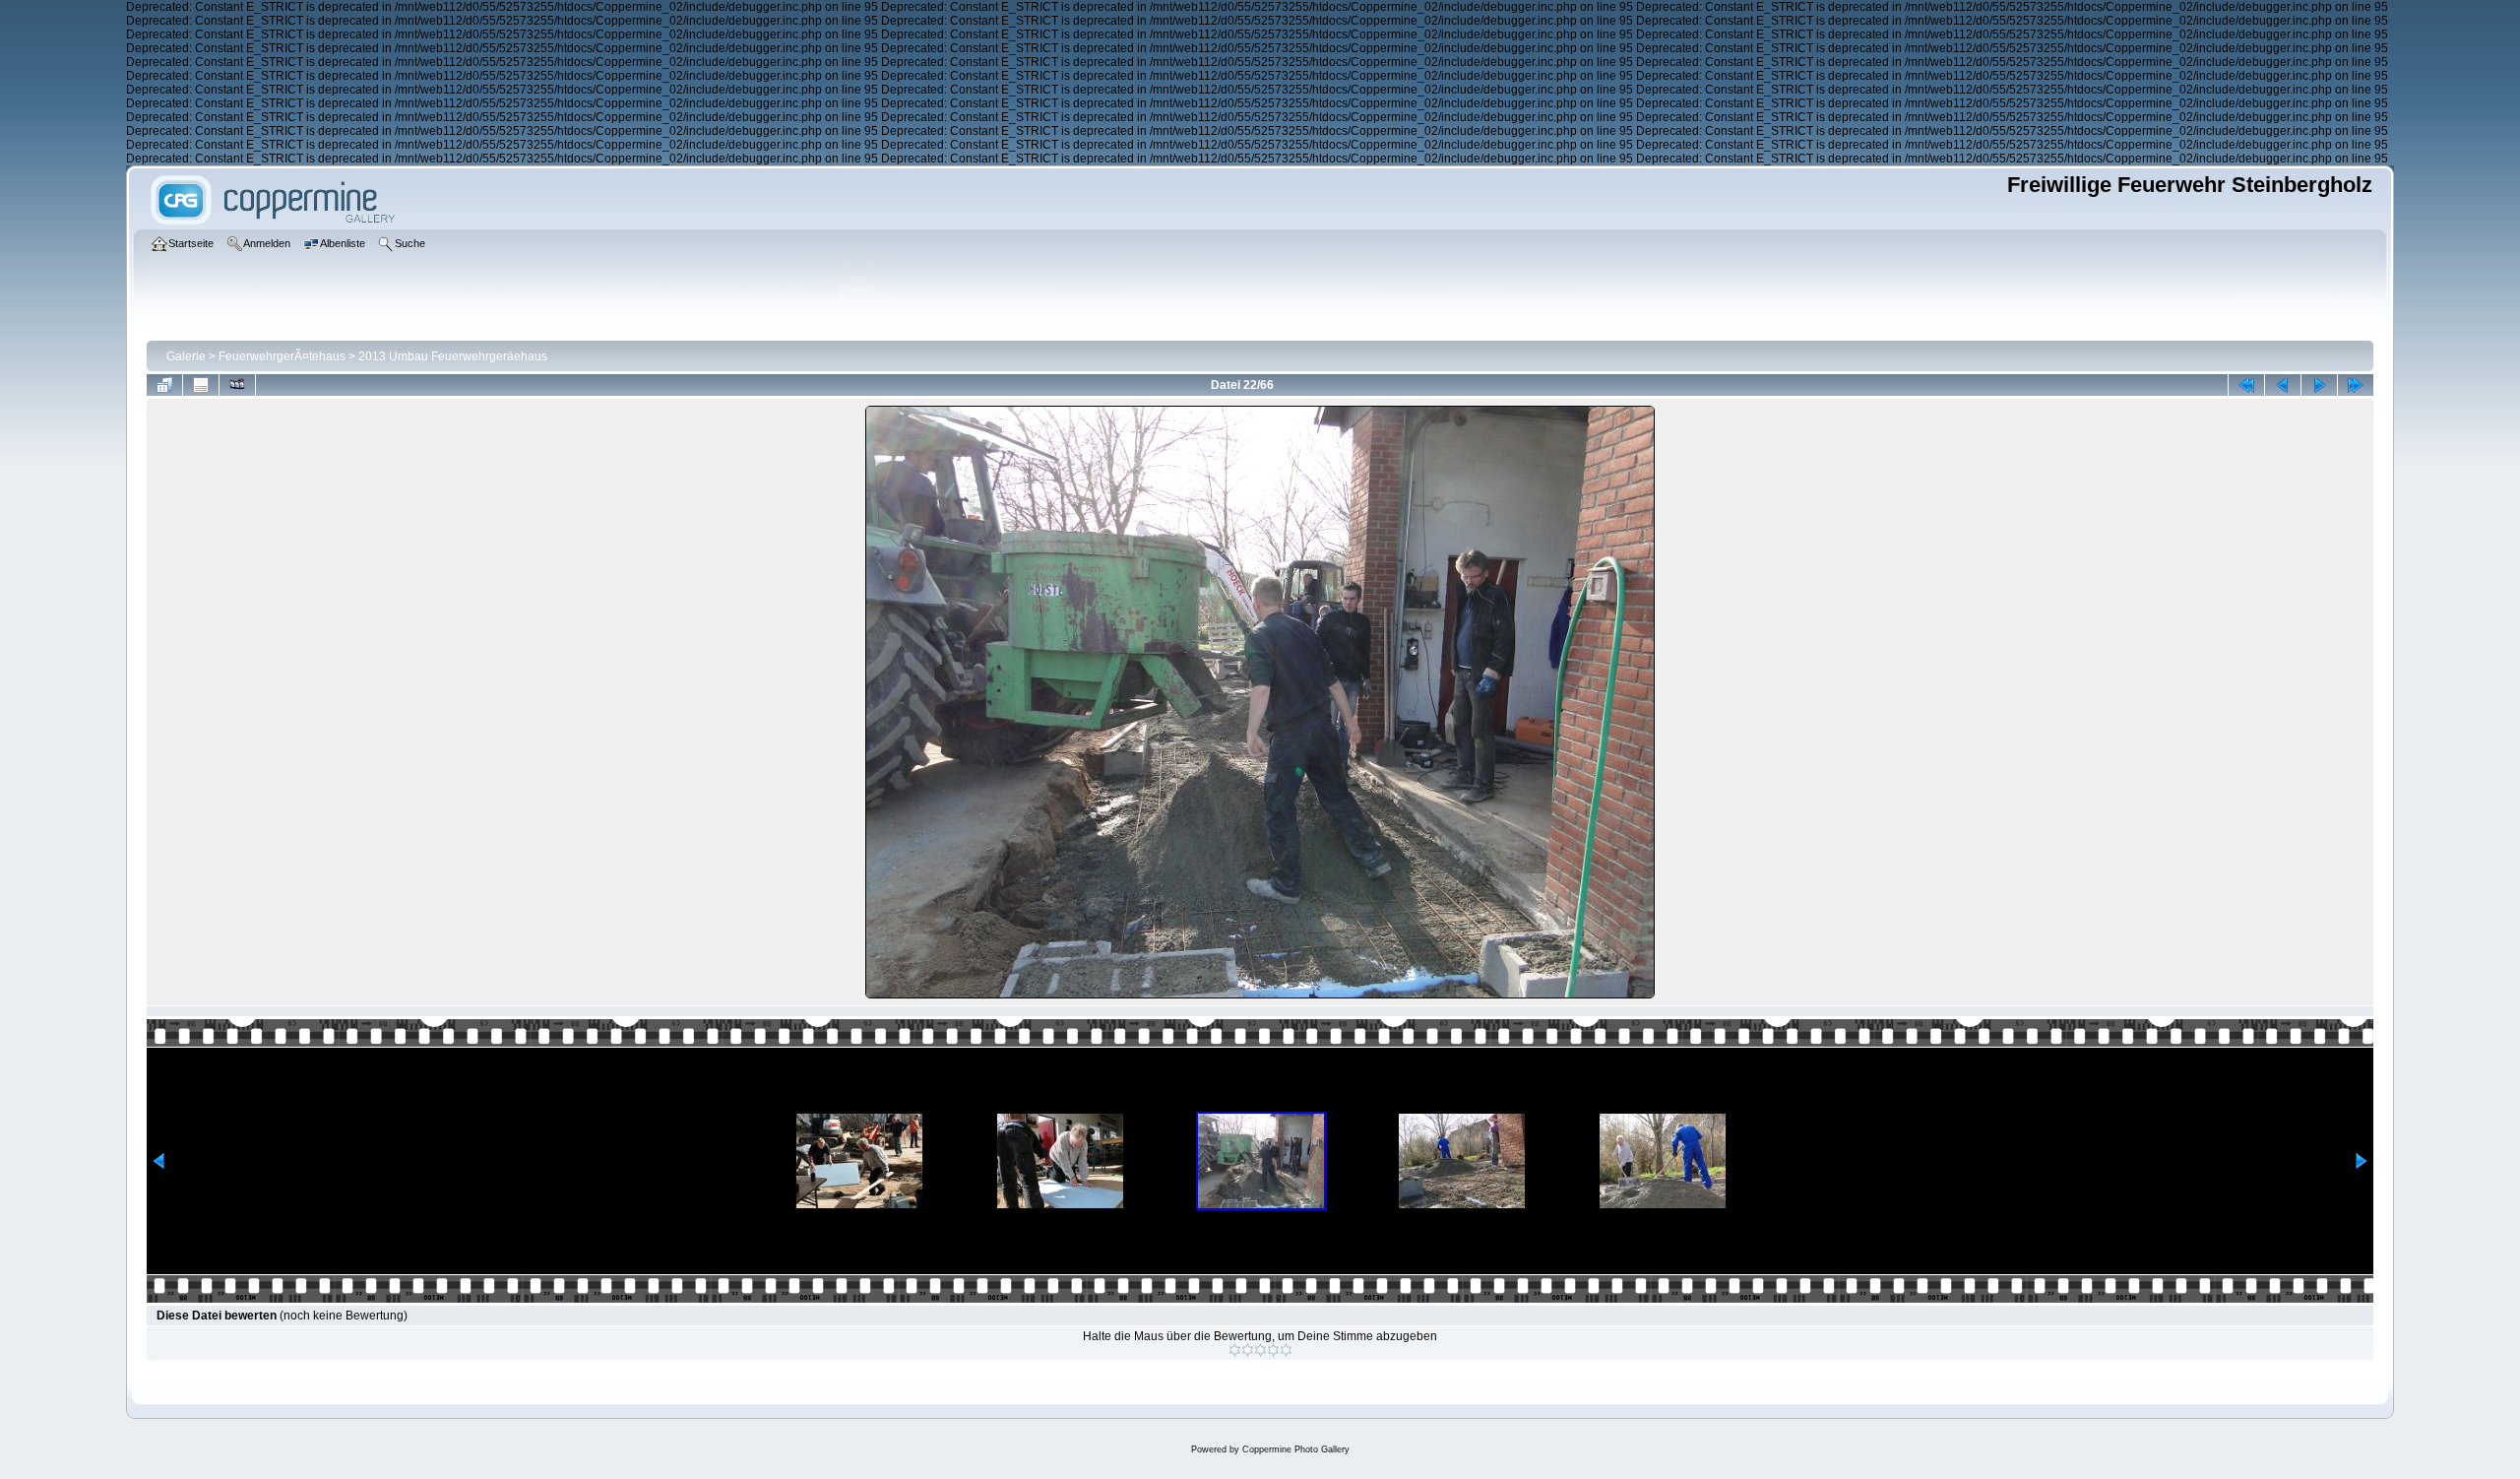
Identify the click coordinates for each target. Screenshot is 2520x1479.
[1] (1235, 1350)
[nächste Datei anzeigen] (2319, 385)
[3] (1260, 1350)
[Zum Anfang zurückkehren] (2246, 385)
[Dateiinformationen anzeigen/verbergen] (201, 385)
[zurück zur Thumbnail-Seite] (164, 385)
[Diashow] (237, 385)
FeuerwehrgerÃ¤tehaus (282, 356)
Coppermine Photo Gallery (1296, 1449)
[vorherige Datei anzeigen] (2283, 385)
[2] (1248, 1350)
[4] (1273, 1350)
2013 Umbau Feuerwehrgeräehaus (453, 356)
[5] (1286, 1350)
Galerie (186, 356)
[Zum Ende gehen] (2356, 385)
